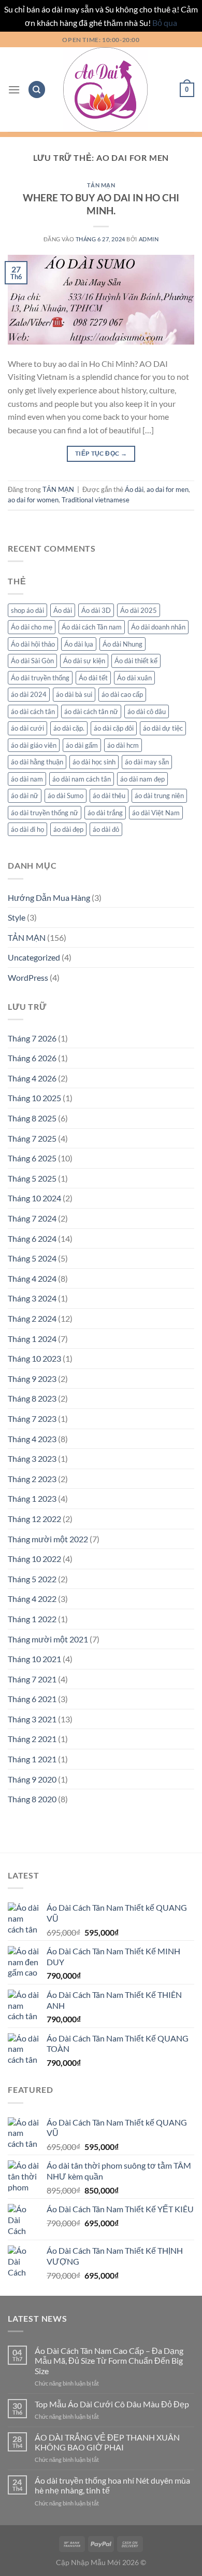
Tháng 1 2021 (32, 1759)
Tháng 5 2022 (32, 1579)
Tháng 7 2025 (32, 1138)
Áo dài (134, 489)
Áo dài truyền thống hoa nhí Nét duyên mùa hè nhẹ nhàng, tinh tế (112, 2485)
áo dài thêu (109, 796)
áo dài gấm (82, 745)
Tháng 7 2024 (32, 1218)
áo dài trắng (105, 813)
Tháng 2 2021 (32, 1739)
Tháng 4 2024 (32, 1278)
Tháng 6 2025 (32, 1158)
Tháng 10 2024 (34, 1198)
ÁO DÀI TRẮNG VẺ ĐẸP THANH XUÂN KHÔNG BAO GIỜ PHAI (107, 2442)
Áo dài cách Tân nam (92, 627)
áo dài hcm (123, 745)
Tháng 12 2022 (34, 1519)
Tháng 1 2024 (32, 1339)
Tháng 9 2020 (32, 1779)
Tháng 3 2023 (32, 1458)
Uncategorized (34, 957)
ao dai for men (168, 489)
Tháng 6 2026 (32, 1058)
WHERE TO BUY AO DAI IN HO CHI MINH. (101, 204)
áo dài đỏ (106, 829)
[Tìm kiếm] (37, 90)
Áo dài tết (93, 678)
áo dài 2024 (29, 694)
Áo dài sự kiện (84, 661)
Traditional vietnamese (96, 500)
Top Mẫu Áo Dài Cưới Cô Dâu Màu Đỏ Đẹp (112, 2404)
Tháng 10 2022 (34, 1559)
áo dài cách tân (33, 711)
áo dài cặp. (69, 728)
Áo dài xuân (134, 678)
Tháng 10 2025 (34, 1098)
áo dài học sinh (94, 762)
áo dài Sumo (66, 796)
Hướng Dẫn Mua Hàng (49, 898)
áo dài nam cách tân (82, 779)
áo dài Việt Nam (156, 813)
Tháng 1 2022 (32, 1619)
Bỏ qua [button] (165, 23)
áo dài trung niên (159, 796)
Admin (149, 239)
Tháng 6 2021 (32, 1699)
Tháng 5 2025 (32, 1178)
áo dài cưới (27, 728)
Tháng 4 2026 (32, 1078)
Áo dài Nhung (122, 644)
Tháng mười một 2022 (48, 1539)
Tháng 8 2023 (32, 1398)
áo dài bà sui (74, 694)
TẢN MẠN (101, 185)
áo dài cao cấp (122, 694)
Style (17, 917)
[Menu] (14, 90)
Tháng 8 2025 (32, 1118)
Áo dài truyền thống (40, 678)
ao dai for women (33, 500)
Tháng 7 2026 (32, 1038)
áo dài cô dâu (147, 711)
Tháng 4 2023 (32, 1439)
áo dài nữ (25, 796)
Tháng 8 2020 (32, 1799)
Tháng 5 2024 (32, 1258)
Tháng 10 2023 (34, 1358)
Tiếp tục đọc (101, 453)
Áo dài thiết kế (136, 661)
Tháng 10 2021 (34, 1659)
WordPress (28, 977)
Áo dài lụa (79, 644)
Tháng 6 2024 (32, 1238)
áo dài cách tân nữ (91, 711)
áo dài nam (27, 779)
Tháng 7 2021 (32, 1679)
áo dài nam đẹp (142, 779)
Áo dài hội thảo (33, 644)
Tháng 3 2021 (32, 1719)
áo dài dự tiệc (163, 728)
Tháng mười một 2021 (48, 1639)
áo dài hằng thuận (37, 762)
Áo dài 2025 (139, 610)
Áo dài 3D (96, 610)
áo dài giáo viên (34, 745)
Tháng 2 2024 (32, 1318)
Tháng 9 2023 (32, 1379)
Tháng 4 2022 (32, 1599)
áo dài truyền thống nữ (45, 813)
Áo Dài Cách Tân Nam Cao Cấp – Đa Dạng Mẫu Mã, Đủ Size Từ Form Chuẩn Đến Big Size (109, 2360)
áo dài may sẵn (147, 762)
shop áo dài (27, 610)
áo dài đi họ (27, 829)
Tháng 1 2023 (32, 1498)
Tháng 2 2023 (32, 1479)
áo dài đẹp (68, 829)
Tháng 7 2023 (32, 1419)
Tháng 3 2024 (32, 1298)
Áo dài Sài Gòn (32, 661)
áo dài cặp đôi (114, 728)
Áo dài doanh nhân (158, 627)
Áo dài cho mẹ (32, 627)
